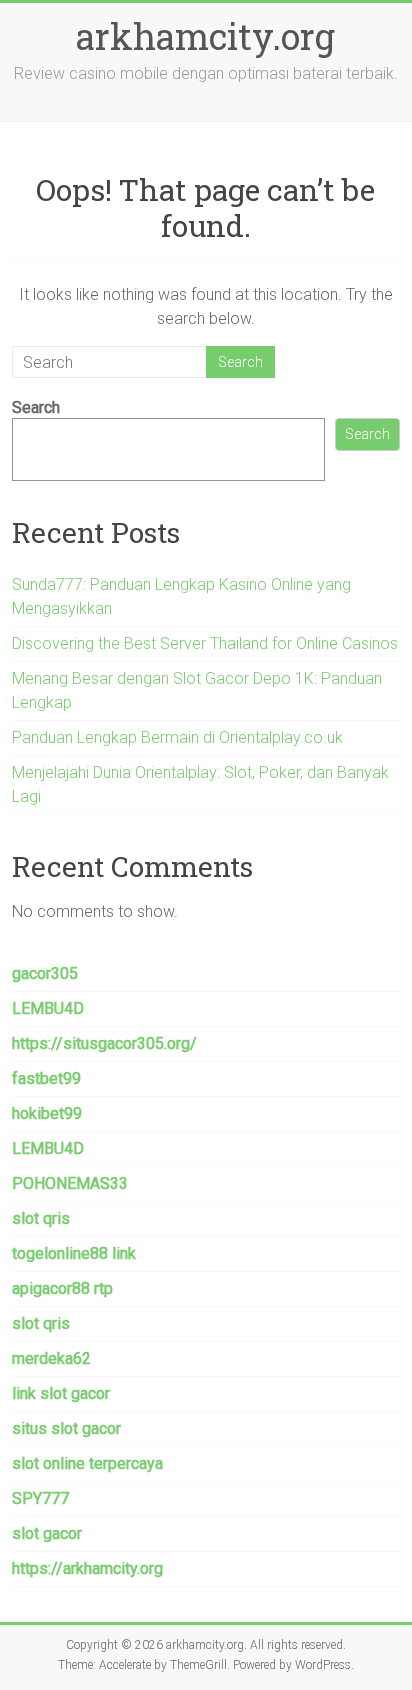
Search (36, 407)
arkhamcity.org (205, 36)
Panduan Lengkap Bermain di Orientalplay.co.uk (177, 737)
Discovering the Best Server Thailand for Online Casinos (205, 643)
